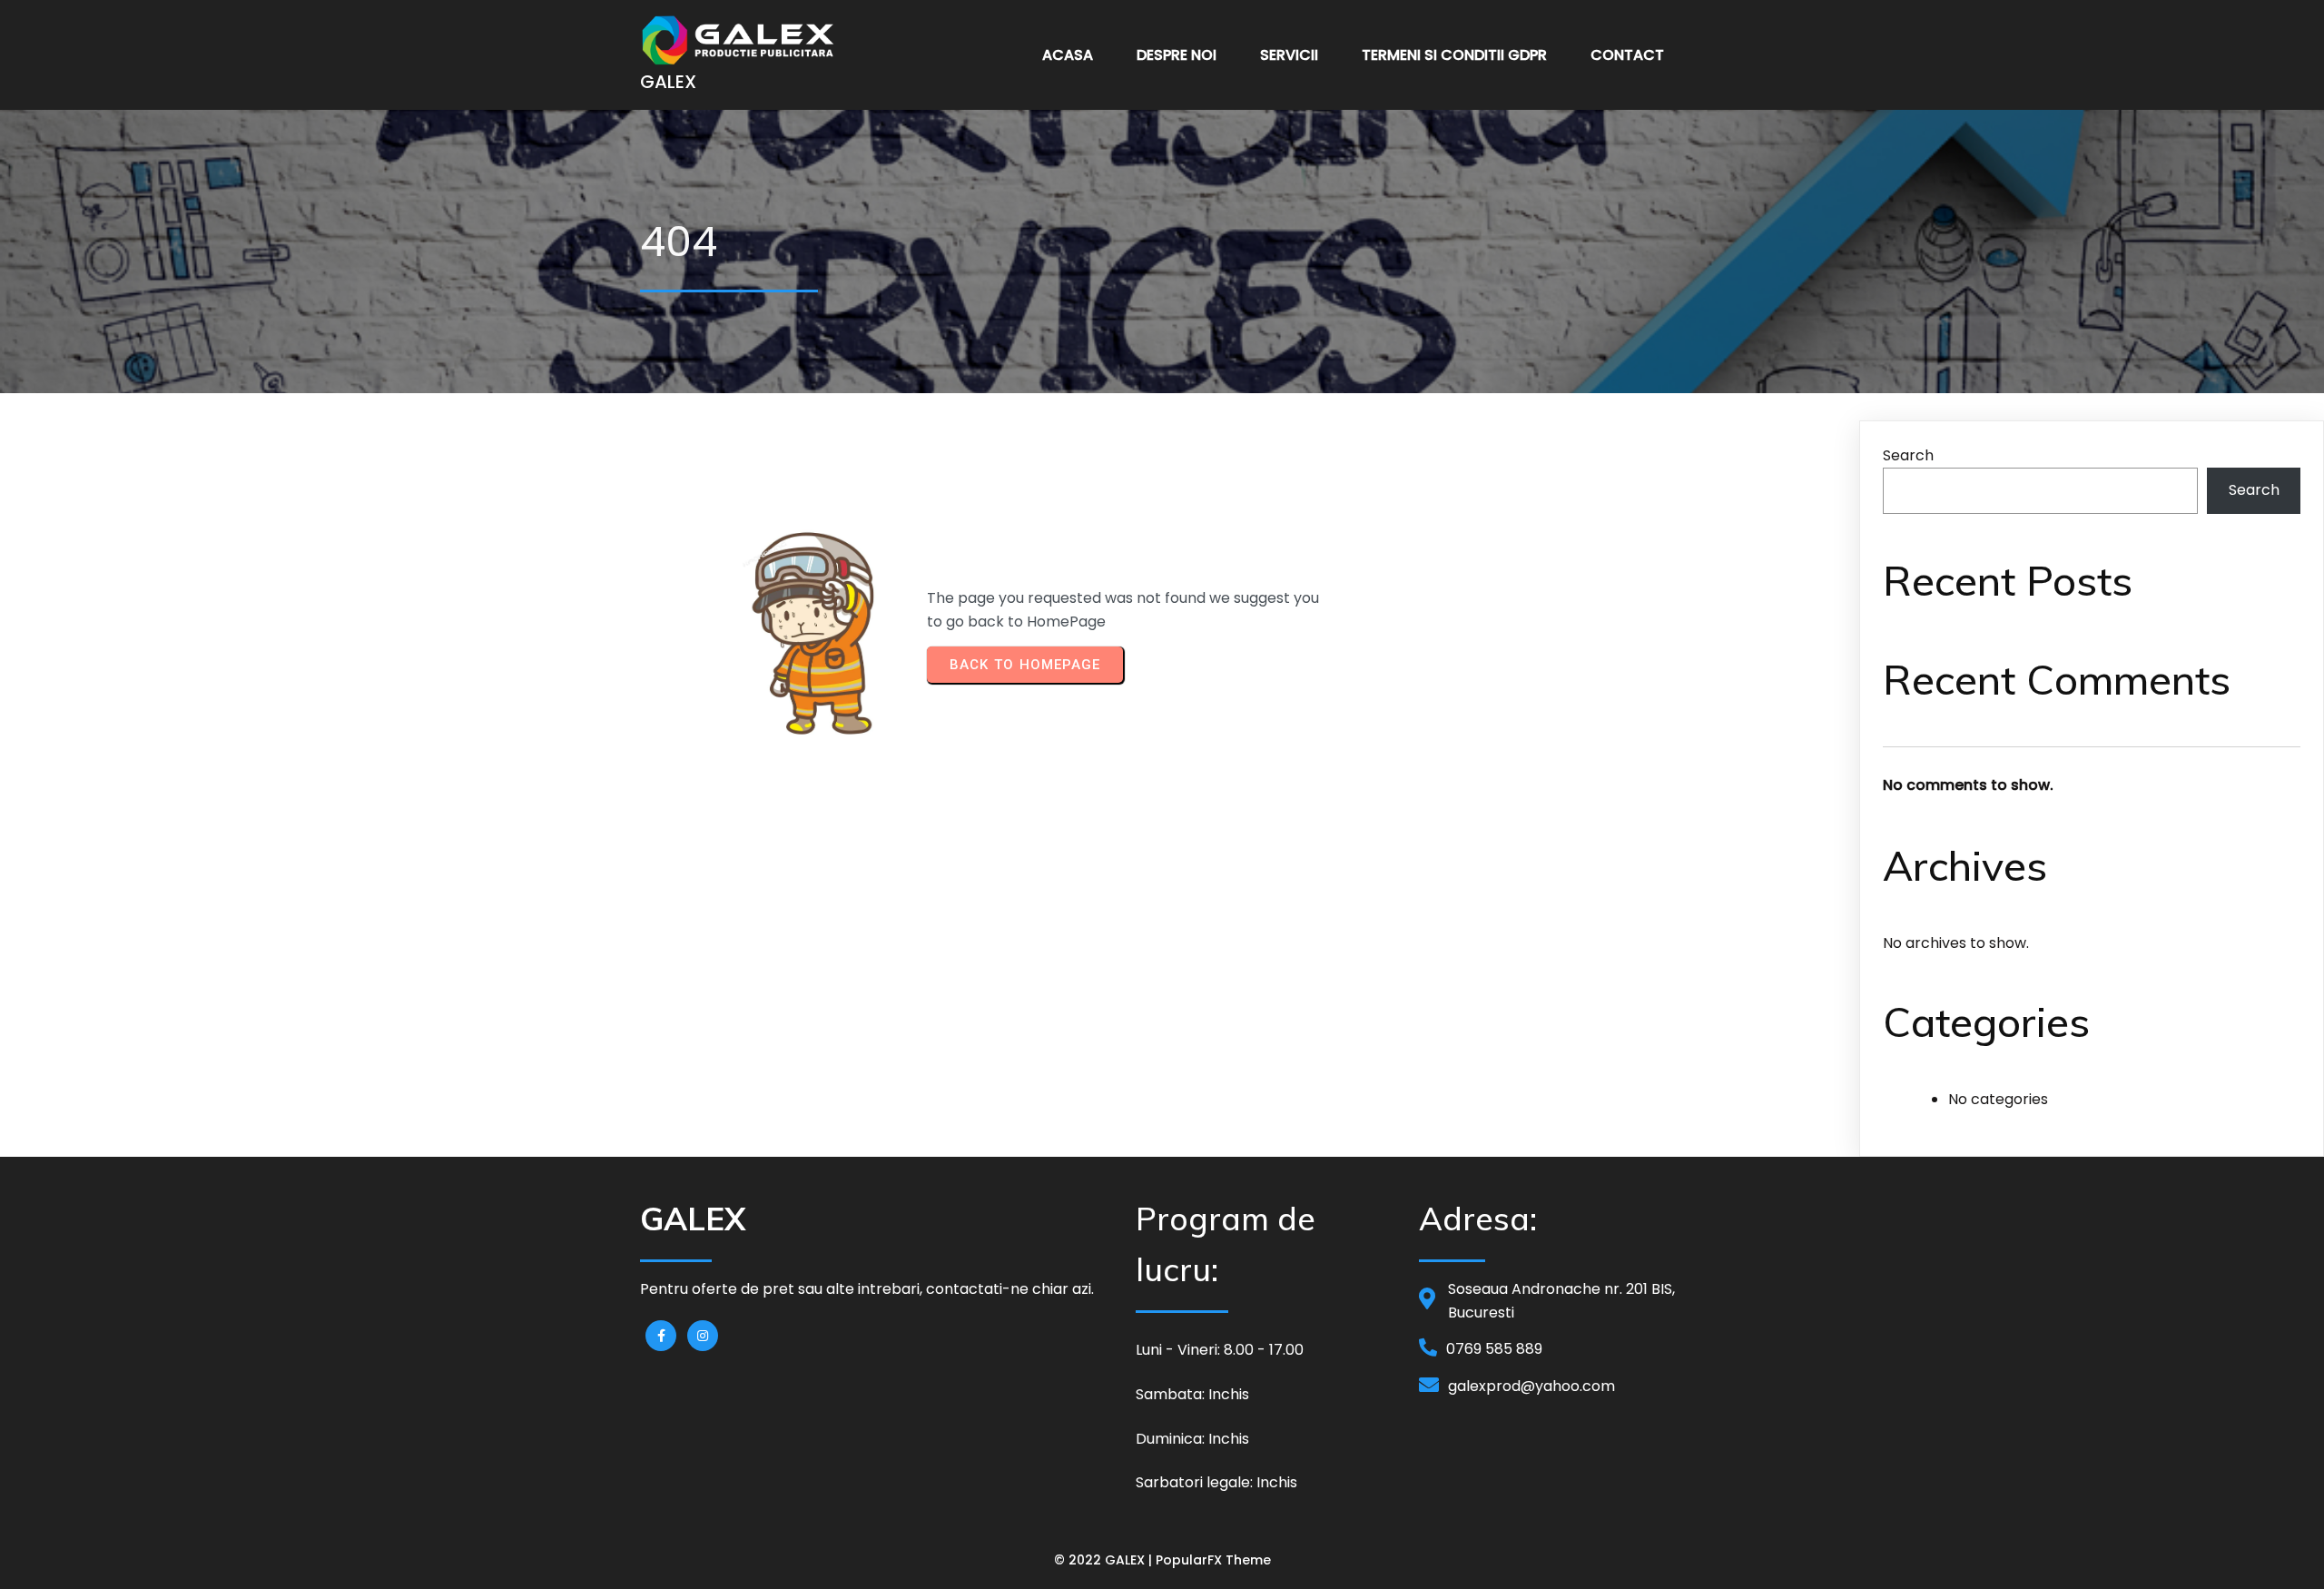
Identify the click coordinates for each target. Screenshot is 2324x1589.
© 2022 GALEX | (1105, 1560)
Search (1908, 455)
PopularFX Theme (1213, 1560)
